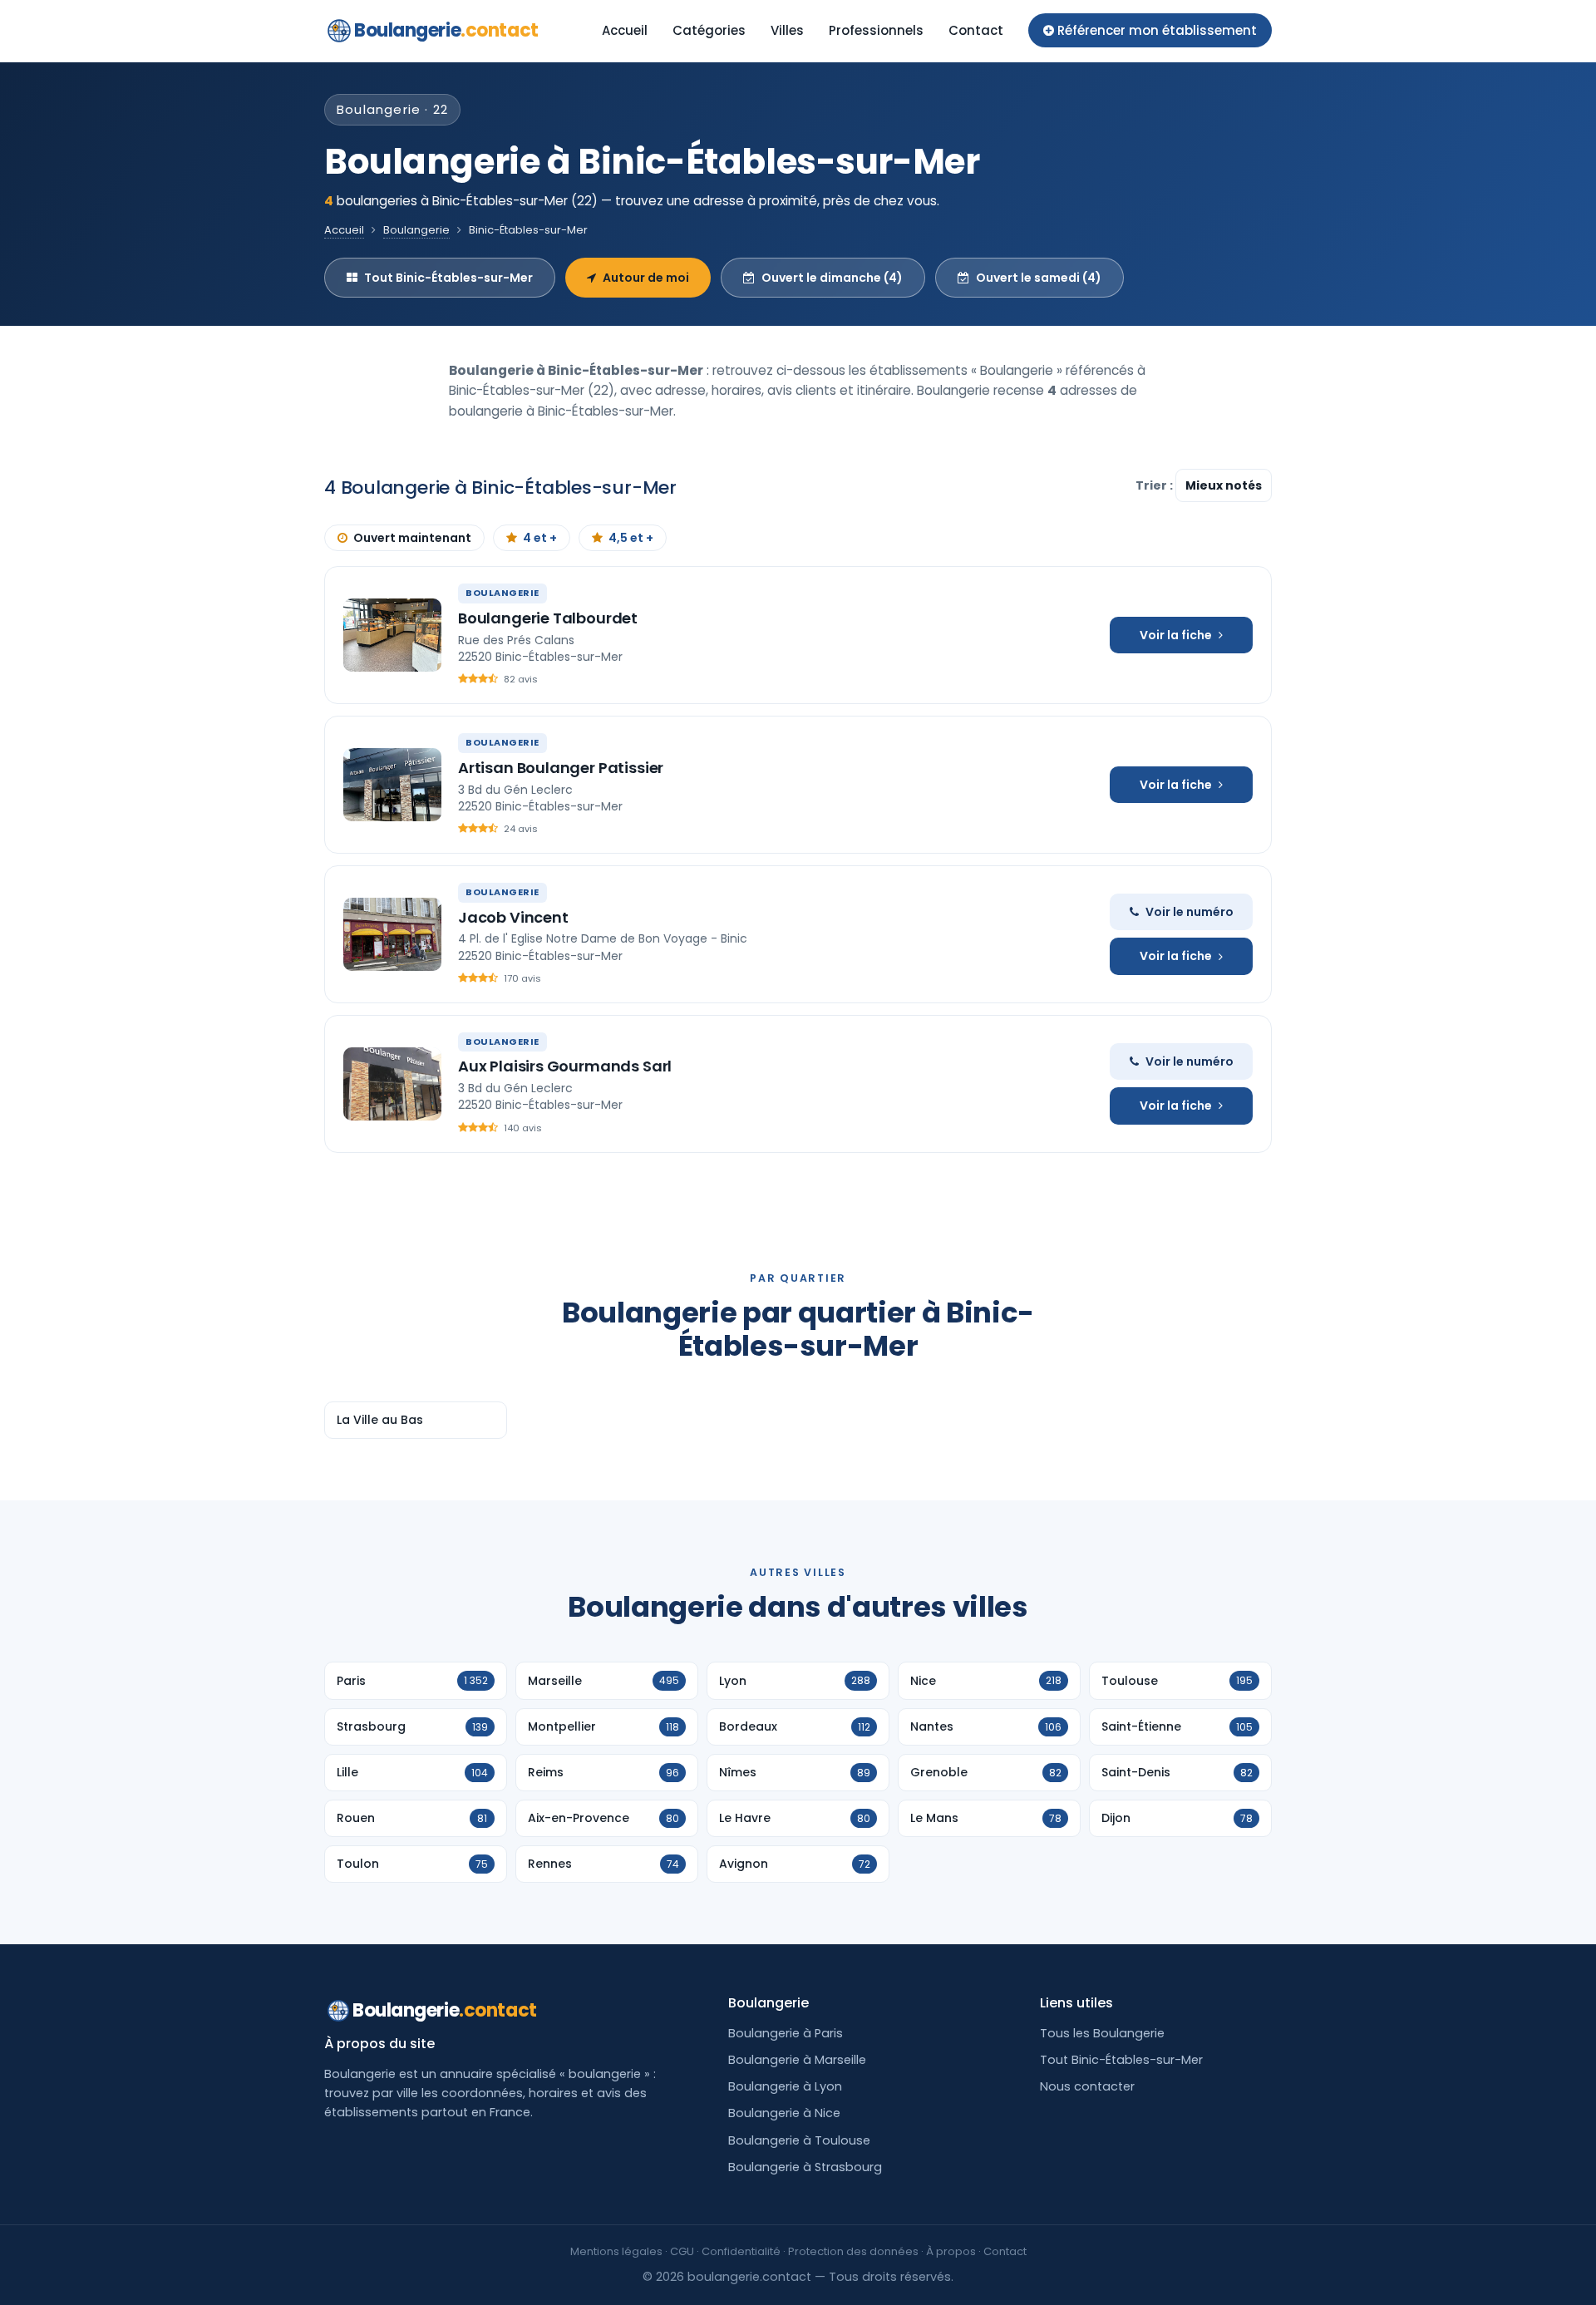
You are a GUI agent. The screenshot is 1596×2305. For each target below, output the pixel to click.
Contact (976, 30)
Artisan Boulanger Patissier (561, 768)
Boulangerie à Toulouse (799, 2140)
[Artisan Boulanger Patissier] (392, 785)
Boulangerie (446, 30)
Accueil (625, 30)
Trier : (1155, 485)
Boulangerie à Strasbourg (805, 2167)
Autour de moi (646, 278)
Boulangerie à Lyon (785, 2086)
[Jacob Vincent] (392, 934)
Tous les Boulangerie (1102, 2033)
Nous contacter (1087, 2086)
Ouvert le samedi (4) (1039, 278)
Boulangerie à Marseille (797, 2060)
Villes (787, 30)
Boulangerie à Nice (784, 2113)
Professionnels (876, 30)
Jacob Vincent (513, 917)
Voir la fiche (1176, 635)
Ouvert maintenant (412, 538)
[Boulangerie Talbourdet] (392, 635)
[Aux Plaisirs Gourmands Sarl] (392, 1084)
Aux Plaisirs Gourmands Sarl (565, 1066)
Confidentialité (741, 2251)
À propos (951, 2251)
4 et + (540, 538)
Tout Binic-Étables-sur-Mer (448, 278)
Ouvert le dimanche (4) (832, 278)
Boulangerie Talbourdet (548, 618)
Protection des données (853, 2251)
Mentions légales (616, 2251)
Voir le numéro (1190, 912)
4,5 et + (631, 538)
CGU (682, 2251)
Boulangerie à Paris (786, 2033)
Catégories (709, 30)
